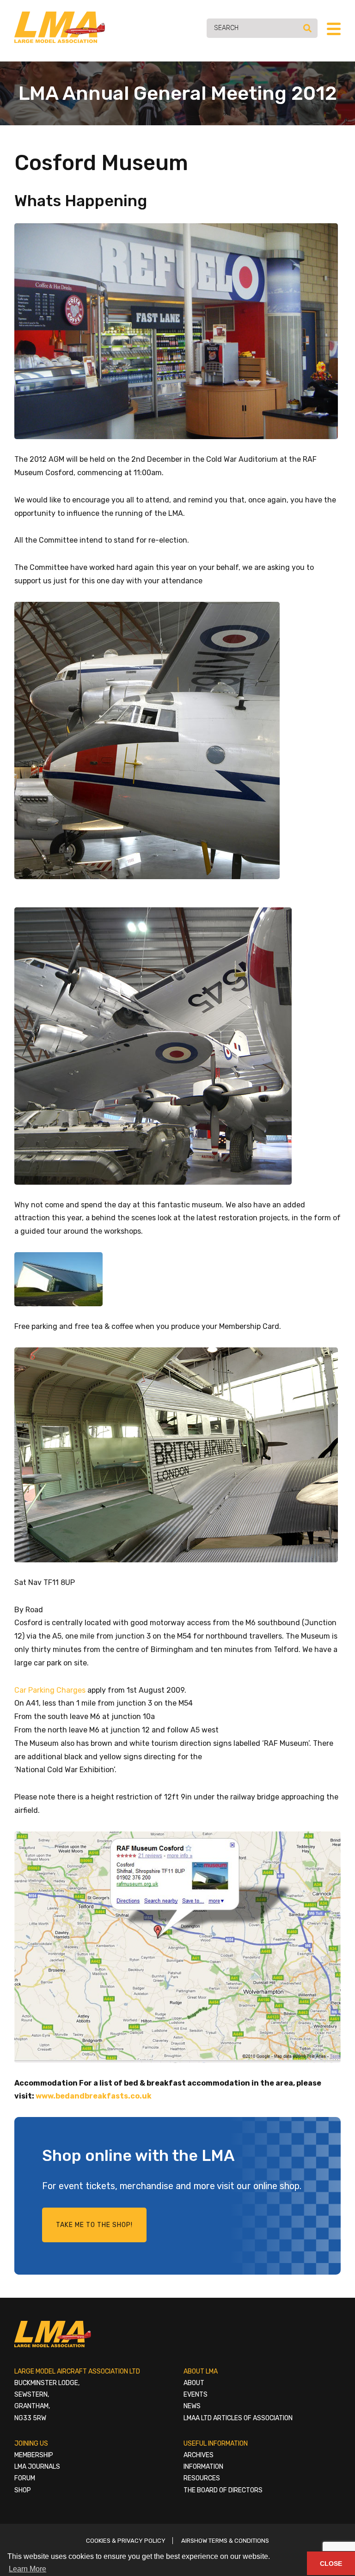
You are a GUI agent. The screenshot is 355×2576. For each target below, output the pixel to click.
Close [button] (331, 2564)
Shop (23, 2490)
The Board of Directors (223, 2490)
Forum (25, 2478)
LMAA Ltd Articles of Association (238, 2418)
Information (203, 2467)
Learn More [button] (28, 2569)
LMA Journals (37, 2467)
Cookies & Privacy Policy (126, 2541)
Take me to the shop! (94, 2225)
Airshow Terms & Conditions (225, 2541)
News (192, 2406)
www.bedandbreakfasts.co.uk (94, 2096)
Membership (34, 2455)
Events (196, 2395)
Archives (199, 2455)
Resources (202, 2478)
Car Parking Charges (50, 1690)
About (194, 2383)
